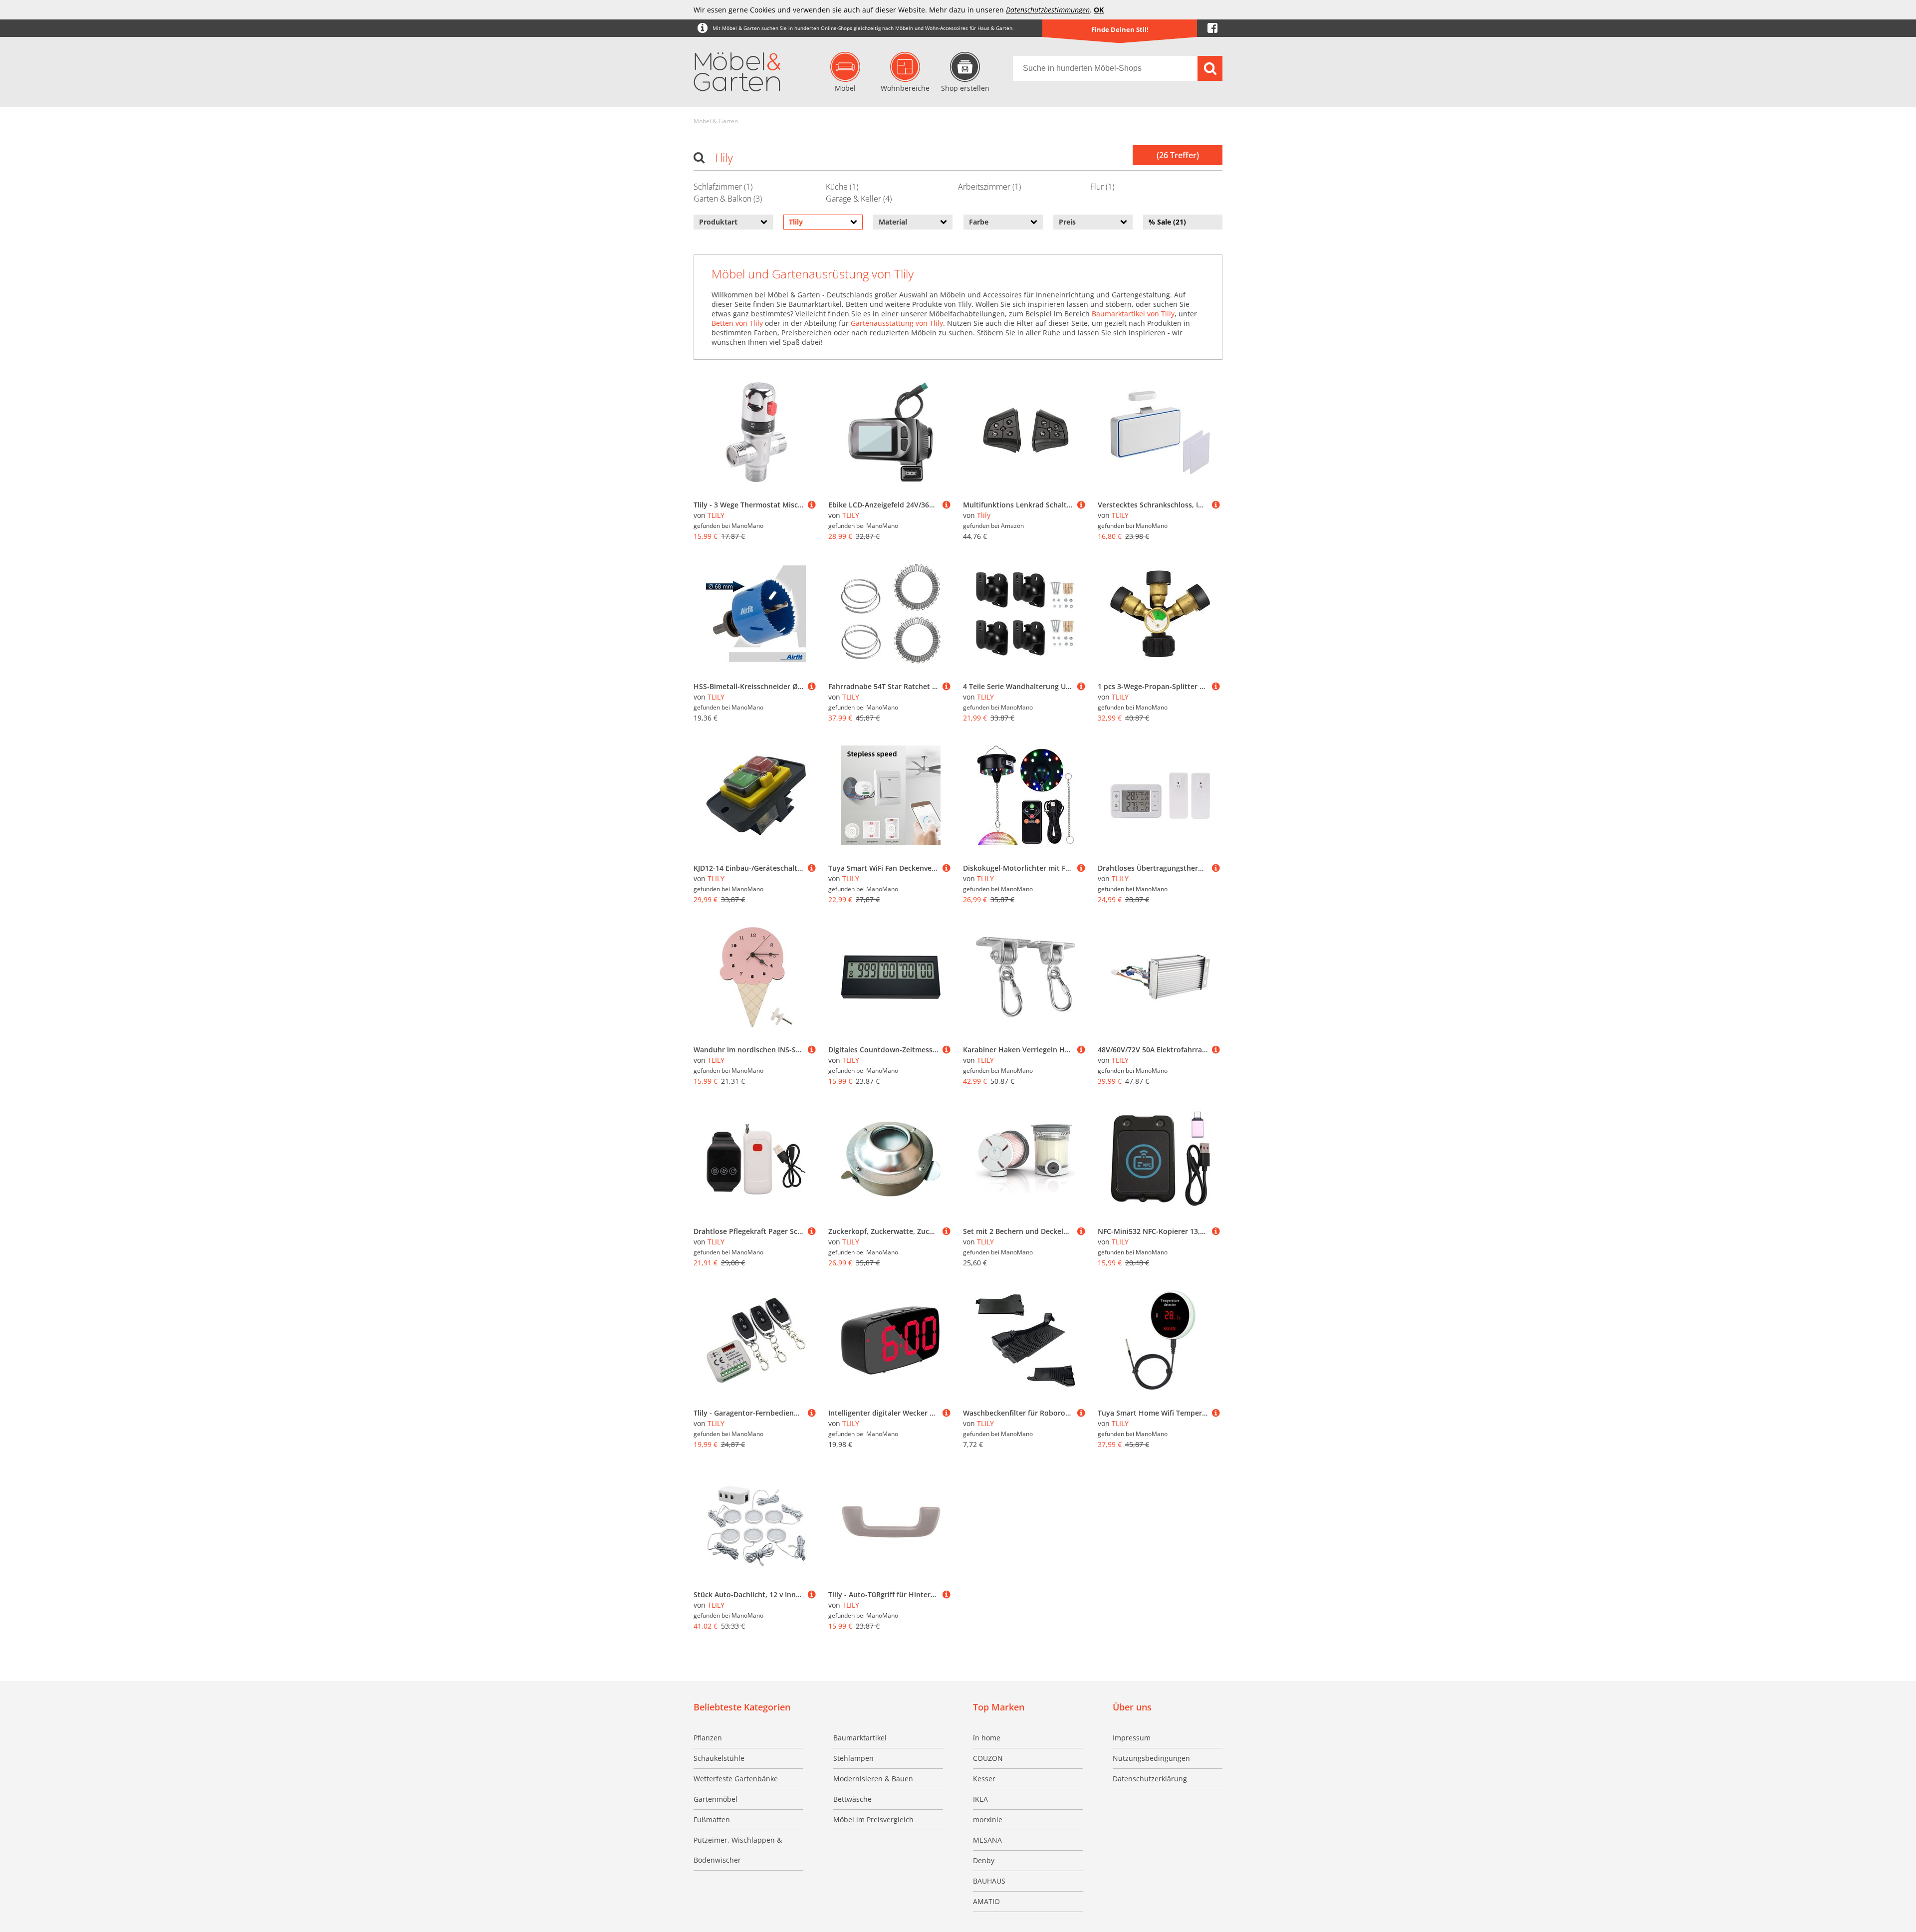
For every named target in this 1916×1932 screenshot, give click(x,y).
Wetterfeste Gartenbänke (736, 1779)
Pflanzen (708, 1738)
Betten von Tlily (737, 323)
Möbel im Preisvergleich (873, 1819)
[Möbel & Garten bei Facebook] (1212, 28)
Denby (984, 1860)
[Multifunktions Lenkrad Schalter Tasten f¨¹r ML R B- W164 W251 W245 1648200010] (1081, 505)
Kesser (984, 1779)
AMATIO (986, 1901)
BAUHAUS (989, 1881)
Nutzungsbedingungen (1151, 1758)
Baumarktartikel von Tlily (1133, 314)
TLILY (716, 515)
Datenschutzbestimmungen (1048, 10)
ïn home (987, 1738)
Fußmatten (712, 1819)
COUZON (988, 1758)
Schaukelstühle (719, 1758)
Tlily (984, 515)
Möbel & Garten (716, 121)
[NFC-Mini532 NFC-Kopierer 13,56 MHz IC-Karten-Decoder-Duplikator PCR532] (1216, 1231)
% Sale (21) (1167, 222)
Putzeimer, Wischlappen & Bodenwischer (738, 1850)
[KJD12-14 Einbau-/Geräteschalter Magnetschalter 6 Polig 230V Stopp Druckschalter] (812, 868)
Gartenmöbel (716, 1799)
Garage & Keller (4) (859, 199)
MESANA (987, 1840)
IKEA (980, 1799)
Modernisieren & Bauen (873, 1779)
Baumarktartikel (860, 1738)
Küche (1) (842, 187)
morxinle (988, 1819)
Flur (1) (1102, 187)
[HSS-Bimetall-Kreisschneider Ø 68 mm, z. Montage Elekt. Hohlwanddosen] (812, 686)
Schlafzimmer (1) (723, 187)
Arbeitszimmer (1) (989, 187)
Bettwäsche (852, 1799)
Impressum (1132, 1738)
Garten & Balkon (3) (728, 199)
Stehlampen (853, 1758)
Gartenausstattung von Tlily (897, 323)
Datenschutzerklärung (1150, 1779)
